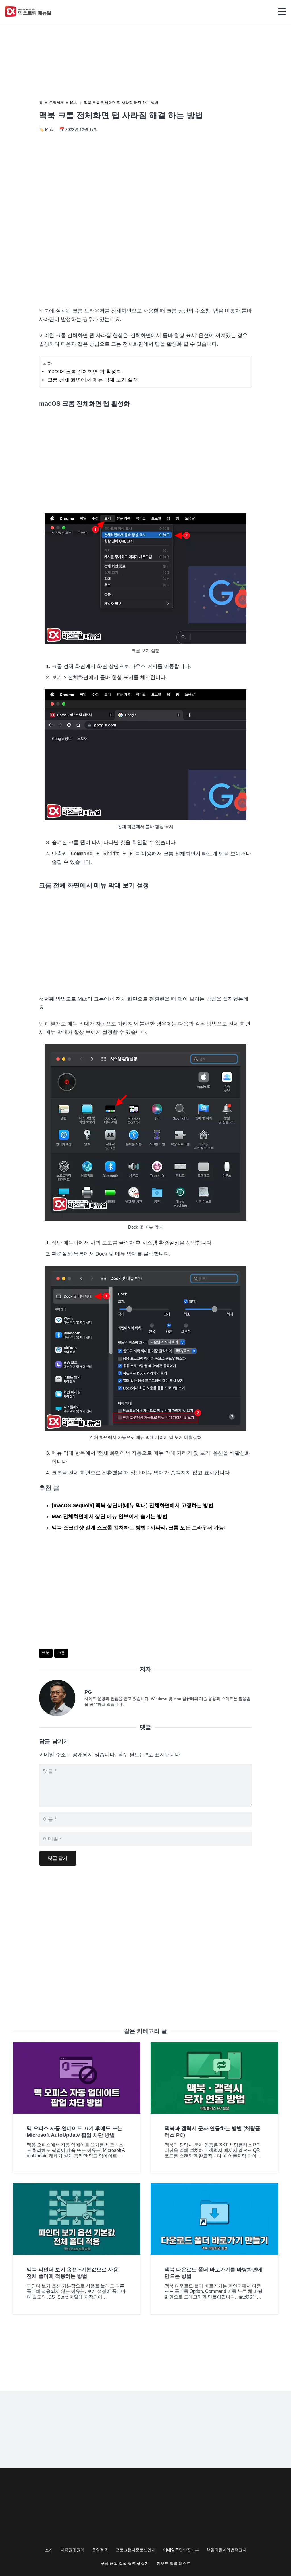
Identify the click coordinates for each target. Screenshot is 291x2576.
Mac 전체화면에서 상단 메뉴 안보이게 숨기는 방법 (110, 1516)
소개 (49, 2550)
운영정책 (100, 2550)
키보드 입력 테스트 (174, 2563)
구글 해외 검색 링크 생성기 (125, 2563)
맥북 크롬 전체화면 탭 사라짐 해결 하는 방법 (121, 103)
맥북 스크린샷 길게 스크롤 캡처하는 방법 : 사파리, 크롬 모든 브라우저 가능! (139, 1528)
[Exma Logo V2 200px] (28, 11)
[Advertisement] (145, 254)
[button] (282, 11)
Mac (74, 103)
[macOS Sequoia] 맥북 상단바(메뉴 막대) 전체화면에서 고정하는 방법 (133, 1505)
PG (88, 1692)
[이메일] (62, 1698)
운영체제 (57, 103)
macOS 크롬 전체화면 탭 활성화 (84, 372)
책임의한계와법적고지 (226, 2550)
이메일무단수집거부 (181, 2550)
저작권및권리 (72, 2550)
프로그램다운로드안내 (136, 2550)
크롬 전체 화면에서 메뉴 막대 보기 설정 (93, 380)
